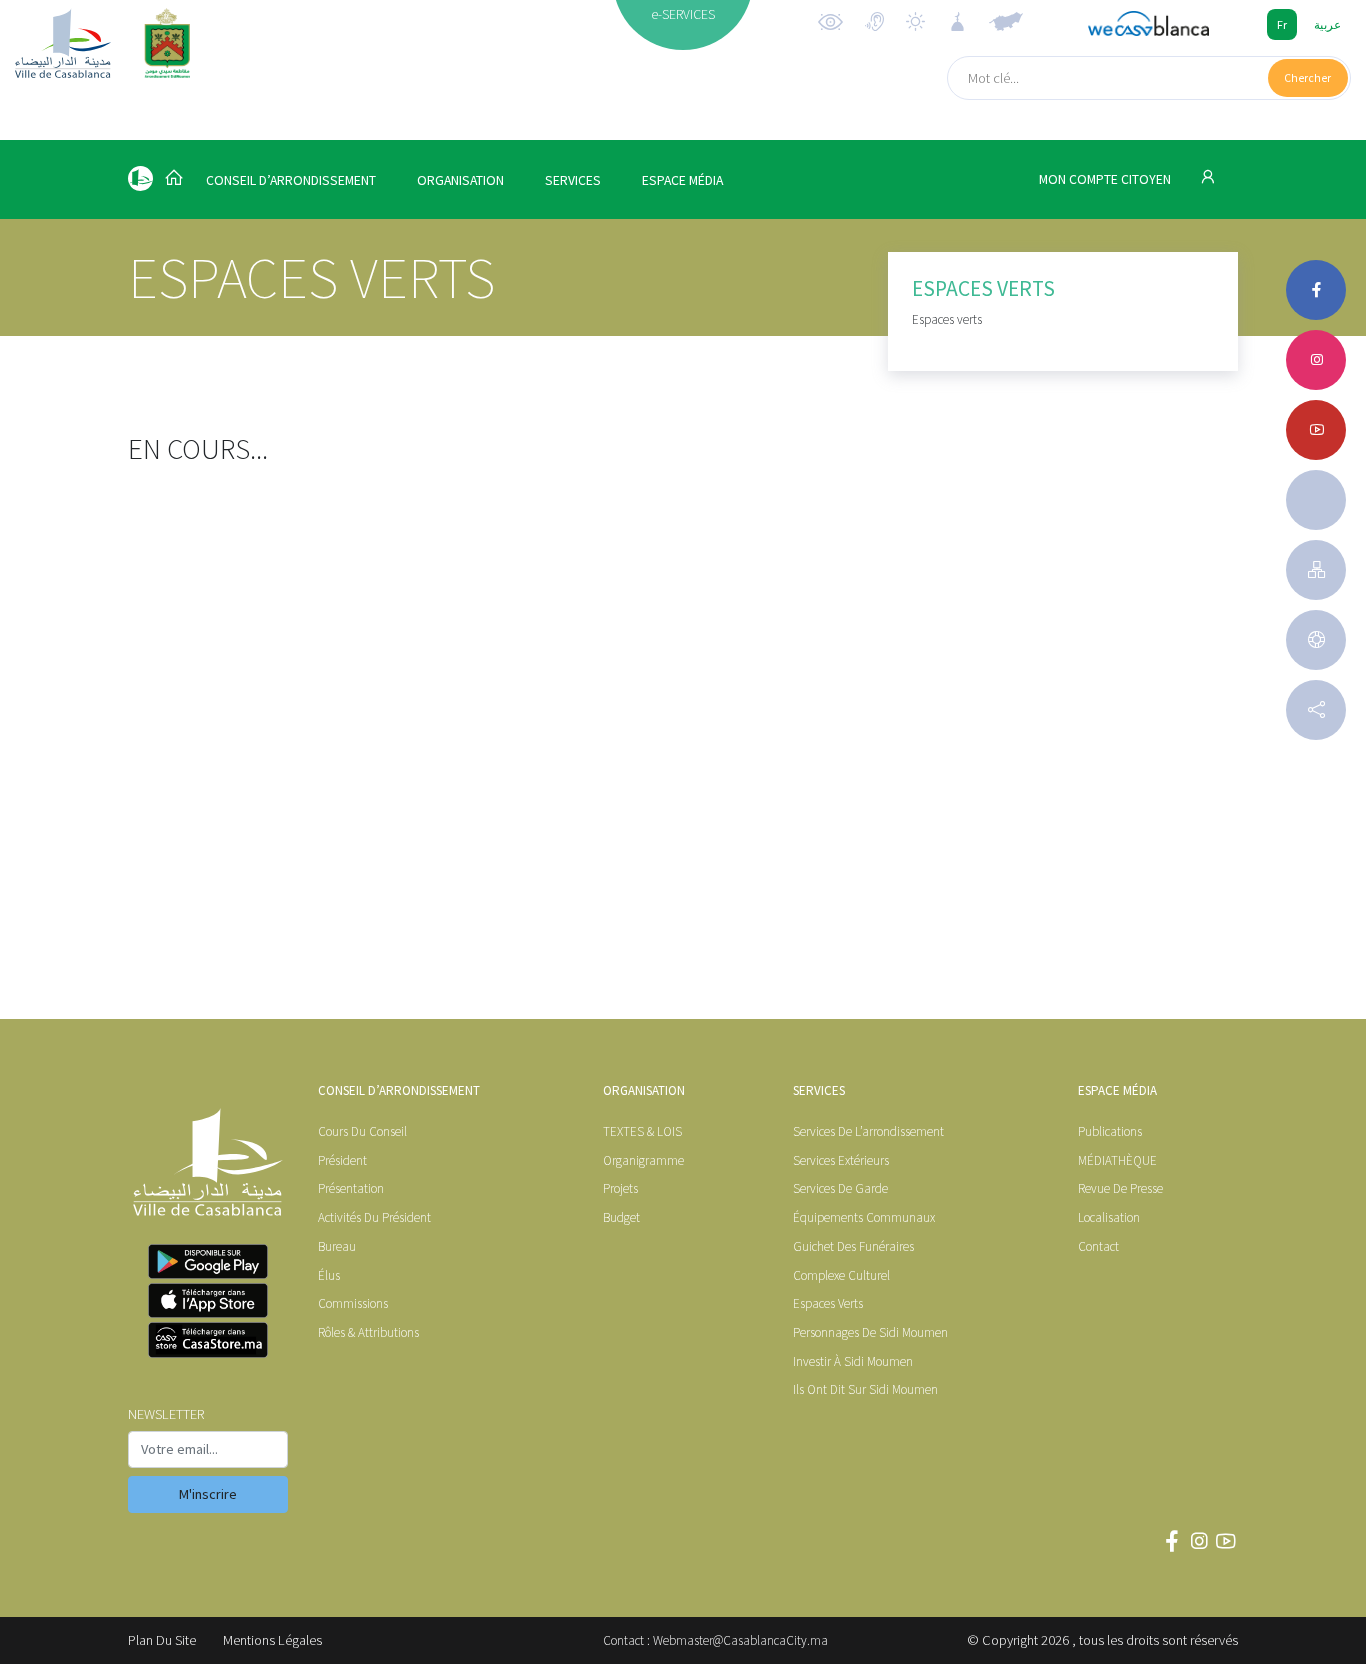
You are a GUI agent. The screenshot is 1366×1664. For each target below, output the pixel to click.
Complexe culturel (841, 1275)
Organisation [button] (460, 180)
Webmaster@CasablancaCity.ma (740, 1640)
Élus (329, 1275)
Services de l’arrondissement (868, 1131)
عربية (1327, 24)
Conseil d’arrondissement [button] (291, 180)
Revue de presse (1120, 1188)
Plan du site (162, 1640)
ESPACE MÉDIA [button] (682, 180)
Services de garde (840, 1188)
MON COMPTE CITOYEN (1106, 179)
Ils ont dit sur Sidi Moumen (865, 1389)
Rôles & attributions (368, 1332)
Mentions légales (272, 1640)
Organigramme (643, 1160)
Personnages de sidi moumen (870, 1332)
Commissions (353, 1303)
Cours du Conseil (362, 1131)
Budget (621, 1217)
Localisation (1109, 1217)
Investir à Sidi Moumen (853, 1361)
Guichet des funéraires (853, 1246)
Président (342, 1160)
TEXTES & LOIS (642, 1131)
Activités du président (374, 1217)
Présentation (351, 1188)
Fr (1282, 24)
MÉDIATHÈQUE (1117, 1160)
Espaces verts (828, 1303)
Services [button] (573, 180)
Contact (1098, 1246)
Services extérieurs (841, 1160)
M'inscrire (208, 1494)
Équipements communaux (864, 1217)
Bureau (337, 1246)
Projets (620, 1188)
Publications (1110, 1131)
